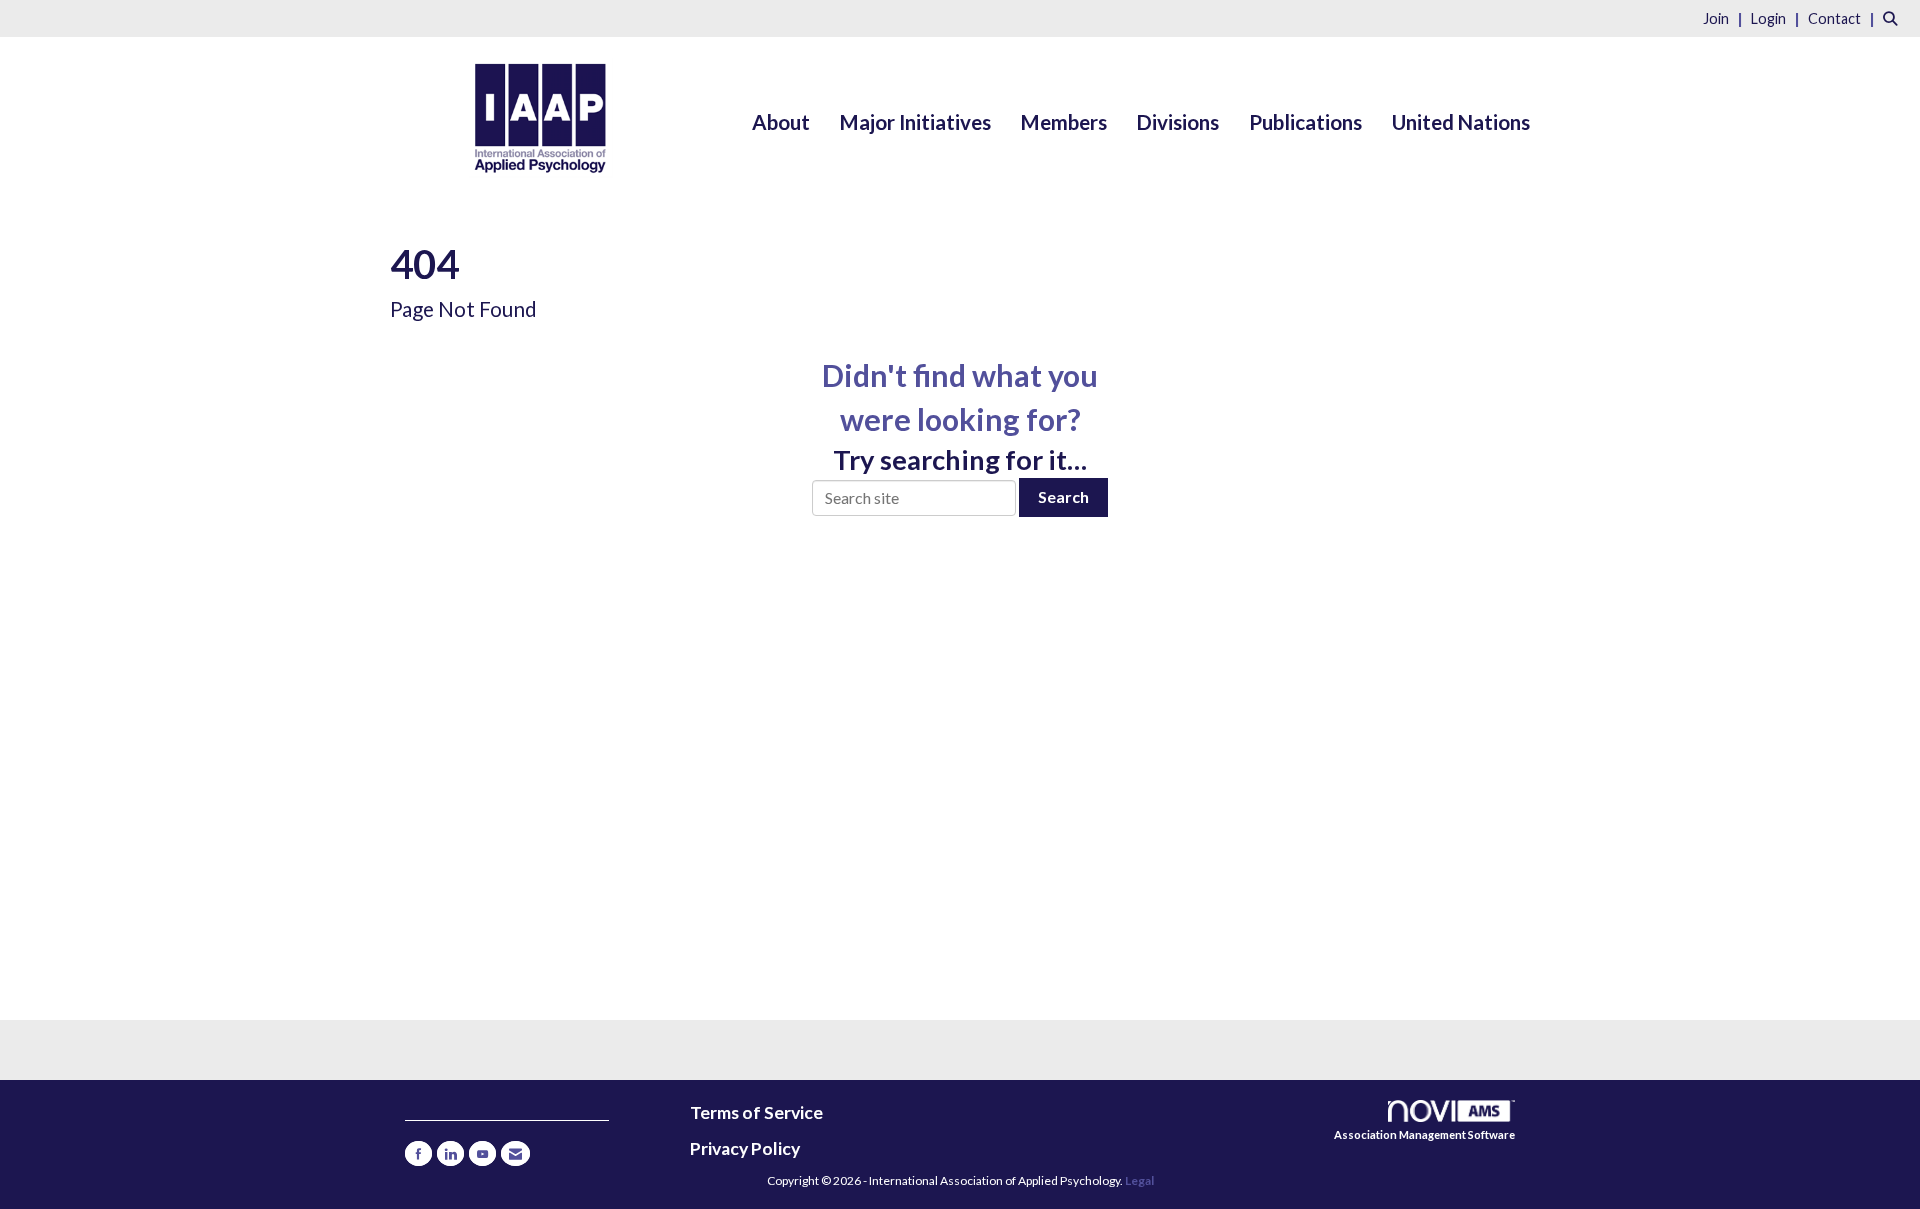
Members (1064, 122)
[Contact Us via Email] (515, 1153)
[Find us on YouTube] (482, 1153)
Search (1063, 496)
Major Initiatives (915, 122)
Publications (1305, 122)
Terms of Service (756, 1112)
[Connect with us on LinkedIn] (450, 1153)
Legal (1139, 1180)
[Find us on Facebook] (418, 1153)
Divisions (1178, 122)
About (781, 122)
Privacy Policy (745, 1148)
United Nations (1461, 122)
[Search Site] (1894, 17)
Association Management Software (1424, 1134)
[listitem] (1725, 17)
